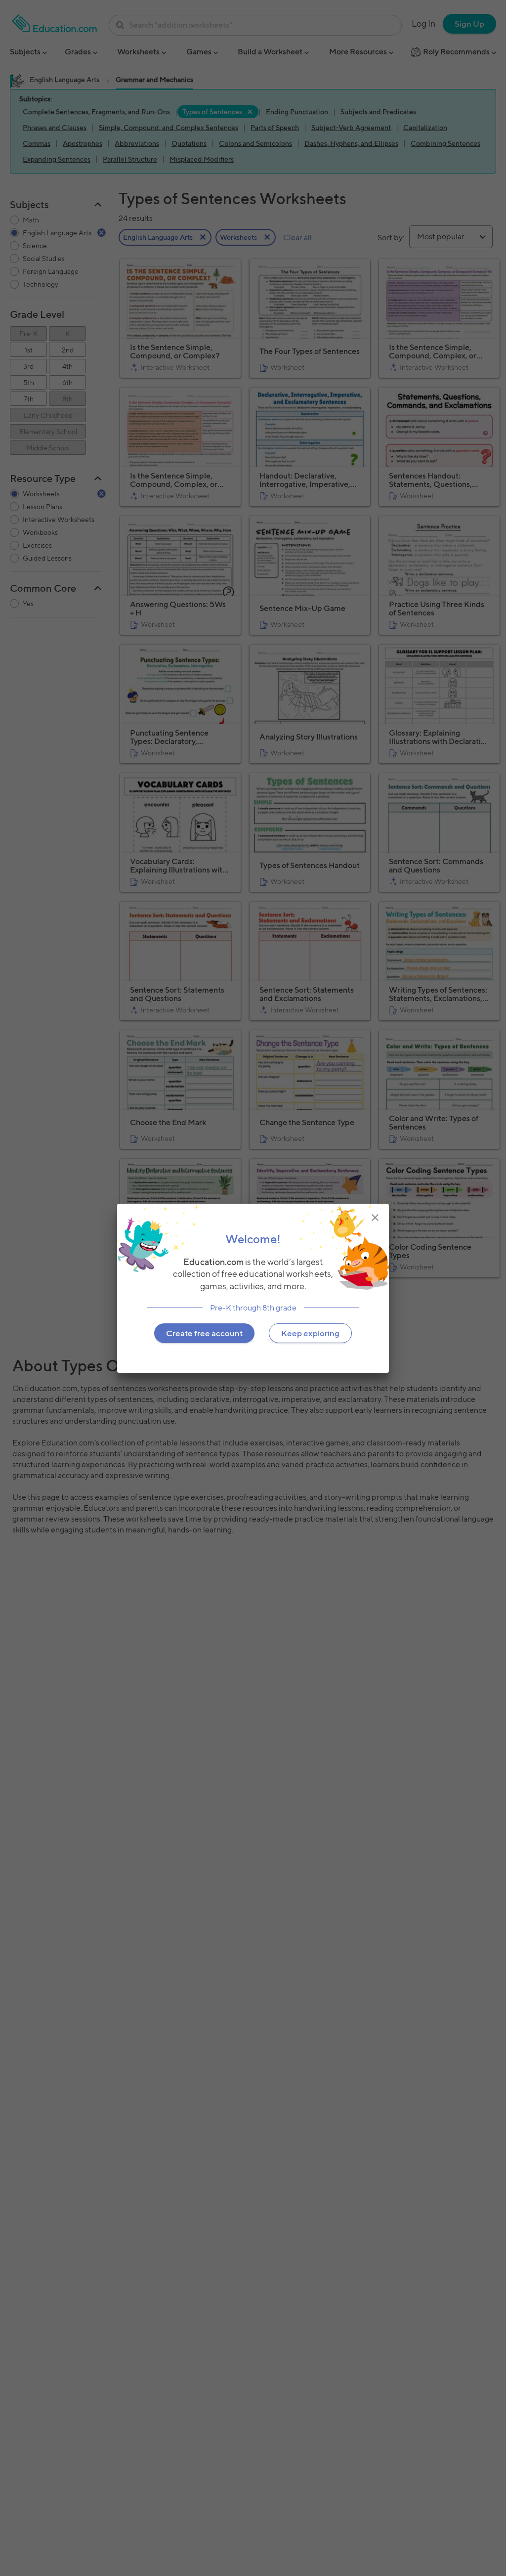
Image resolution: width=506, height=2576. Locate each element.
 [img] (375, 1217)
